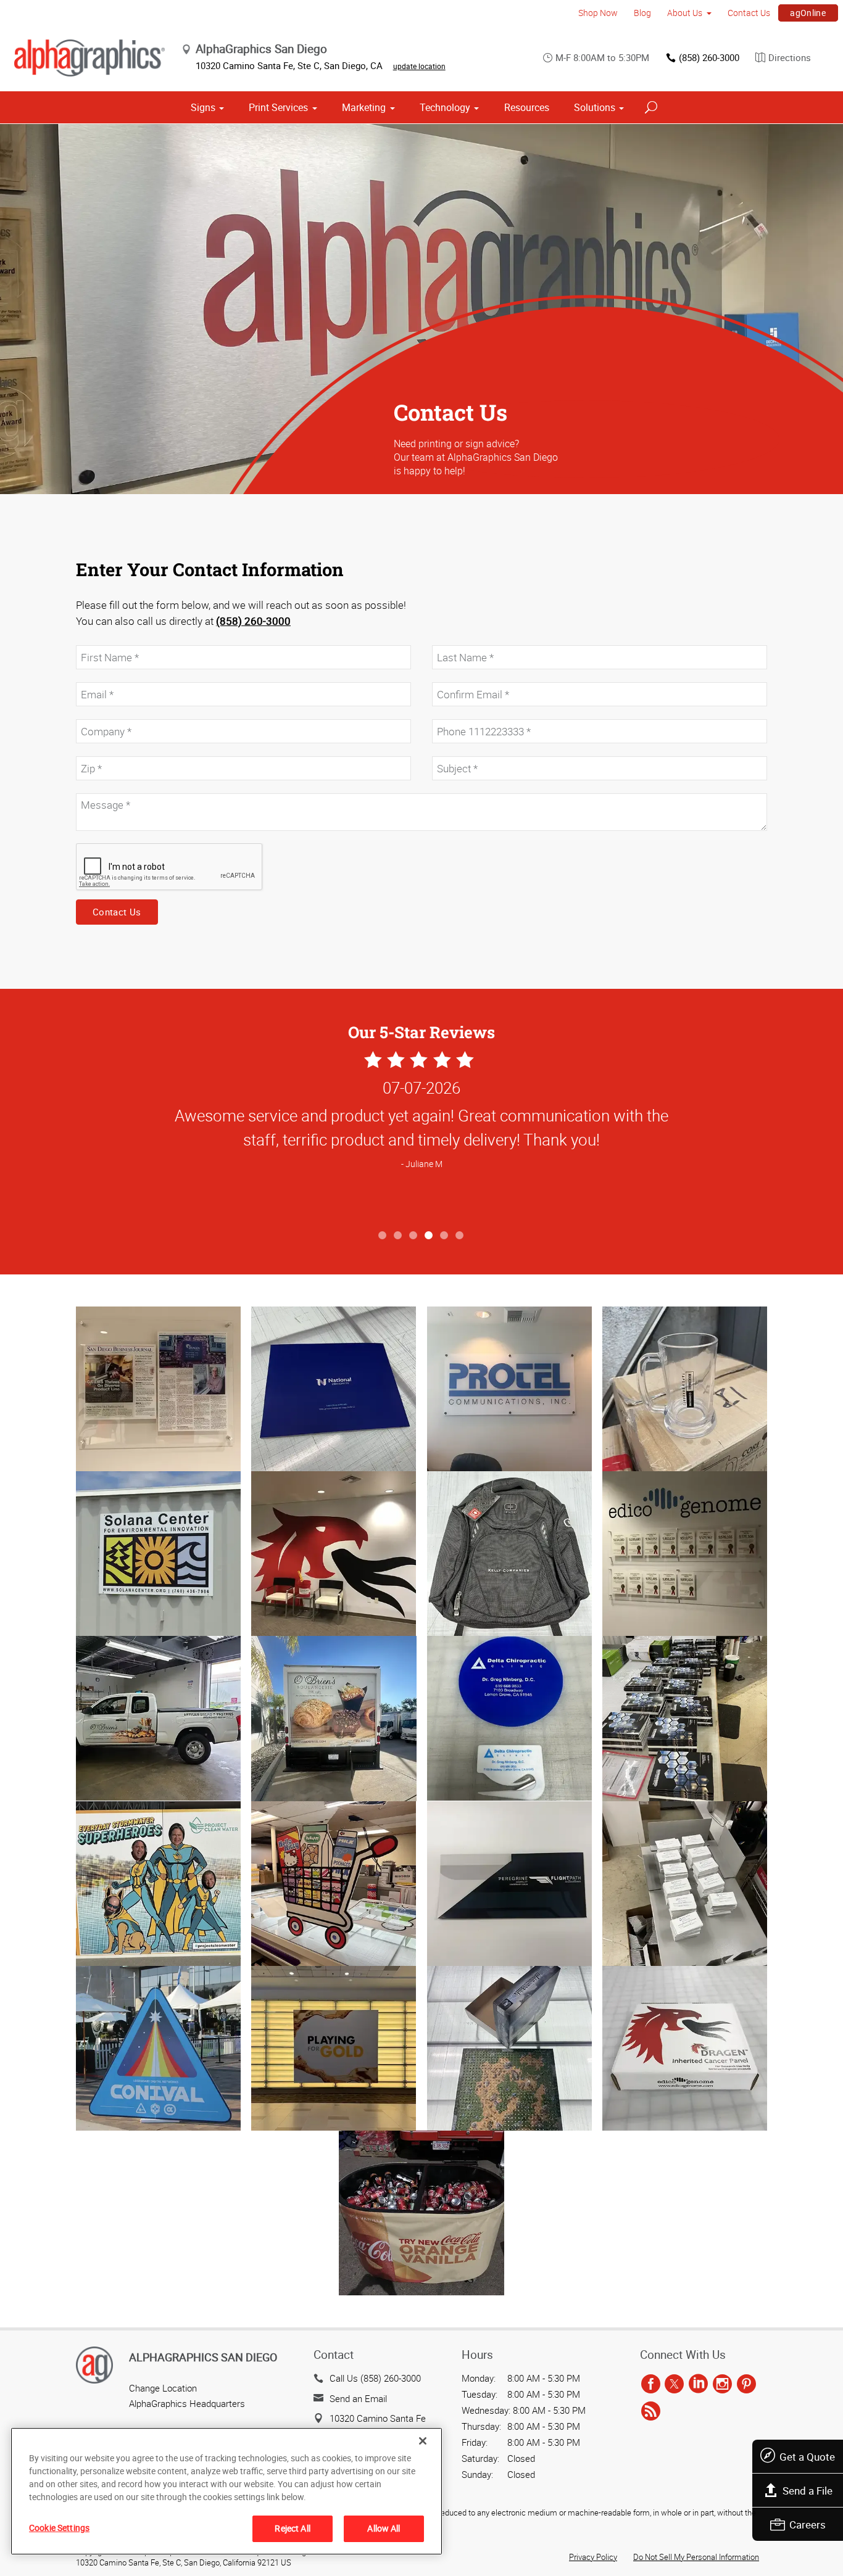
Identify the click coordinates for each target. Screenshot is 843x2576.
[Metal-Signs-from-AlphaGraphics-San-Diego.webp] (158, 1554)
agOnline (808, 13)
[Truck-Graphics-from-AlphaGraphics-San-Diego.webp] (158, 1718)
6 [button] (460, 1236)
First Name (97, 639)
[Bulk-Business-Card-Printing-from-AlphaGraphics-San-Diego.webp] (685, 1884)
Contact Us (749, 13)
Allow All (384, 2528)
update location (419, 66)
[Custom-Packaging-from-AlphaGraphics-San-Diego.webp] (685, 2048)
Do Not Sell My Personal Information (696, 2557)
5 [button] (445, 1236)
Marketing (364, 107)
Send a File (808, 2491)
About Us (685, 13)
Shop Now (598, 13)
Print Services (278, 107)
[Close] (423, 2441)
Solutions (595, 107)
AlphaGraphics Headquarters (187, 2403)
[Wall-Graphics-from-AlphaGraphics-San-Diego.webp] (334, 1554)
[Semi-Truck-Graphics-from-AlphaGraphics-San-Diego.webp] (334, 1718)
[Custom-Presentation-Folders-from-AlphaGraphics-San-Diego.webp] (334, 1389)
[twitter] (674, 2384)
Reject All (292, 2528)
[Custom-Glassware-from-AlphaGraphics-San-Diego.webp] (685, 1389)
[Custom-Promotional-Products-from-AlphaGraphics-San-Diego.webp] (509, 1718)
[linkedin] (698, 2384)
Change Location (163, 2388)
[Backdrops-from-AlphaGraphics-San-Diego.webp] (158, 1884)
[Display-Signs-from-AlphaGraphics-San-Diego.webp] (334, 1884)
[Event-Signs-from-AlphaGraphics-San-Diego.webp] (158, 2048)
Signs (203, 107)
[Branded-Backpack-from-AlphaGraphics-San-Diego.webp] (509, 1554)
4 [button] (429, 1236)
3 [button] (414, 1236)
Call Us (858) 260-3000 (375, 2378)
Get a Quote (807, 2457)
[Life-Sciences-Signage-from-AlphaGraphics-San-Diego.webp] (334, 2048)
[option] (421, 1136)
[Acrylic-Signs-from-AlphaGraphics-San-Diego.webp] (509, 1389)
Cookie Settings (59, 2528)
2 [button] (398, 1236)
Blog (642, 13)
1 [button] (383, 1236)
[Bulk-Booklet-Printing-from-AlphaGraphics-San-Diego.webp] (685, 1718)
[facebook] (651, 2384)
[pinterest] (746, 2384)
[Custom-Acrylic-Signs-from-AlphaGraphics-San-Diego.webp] (158, 1389)
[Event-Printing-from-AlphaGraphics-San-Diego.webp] (421, 2213)
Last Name (452, 639)
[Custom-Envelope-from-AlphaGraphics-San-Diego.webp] (509, 1884)
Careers (808, 2524)
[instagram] (722, 2384)
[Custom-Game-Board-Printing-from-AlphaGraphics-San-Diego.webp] (509, 2048)
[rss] (651, 2411)
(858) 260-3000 (709, 57)
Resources (527, 107)
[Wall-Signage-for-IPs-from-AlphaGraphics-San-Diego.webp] (685, 1554)
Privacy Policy (593, 2557)
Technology (445, 107)
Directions (790, 57)
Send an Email (358, 2398)
